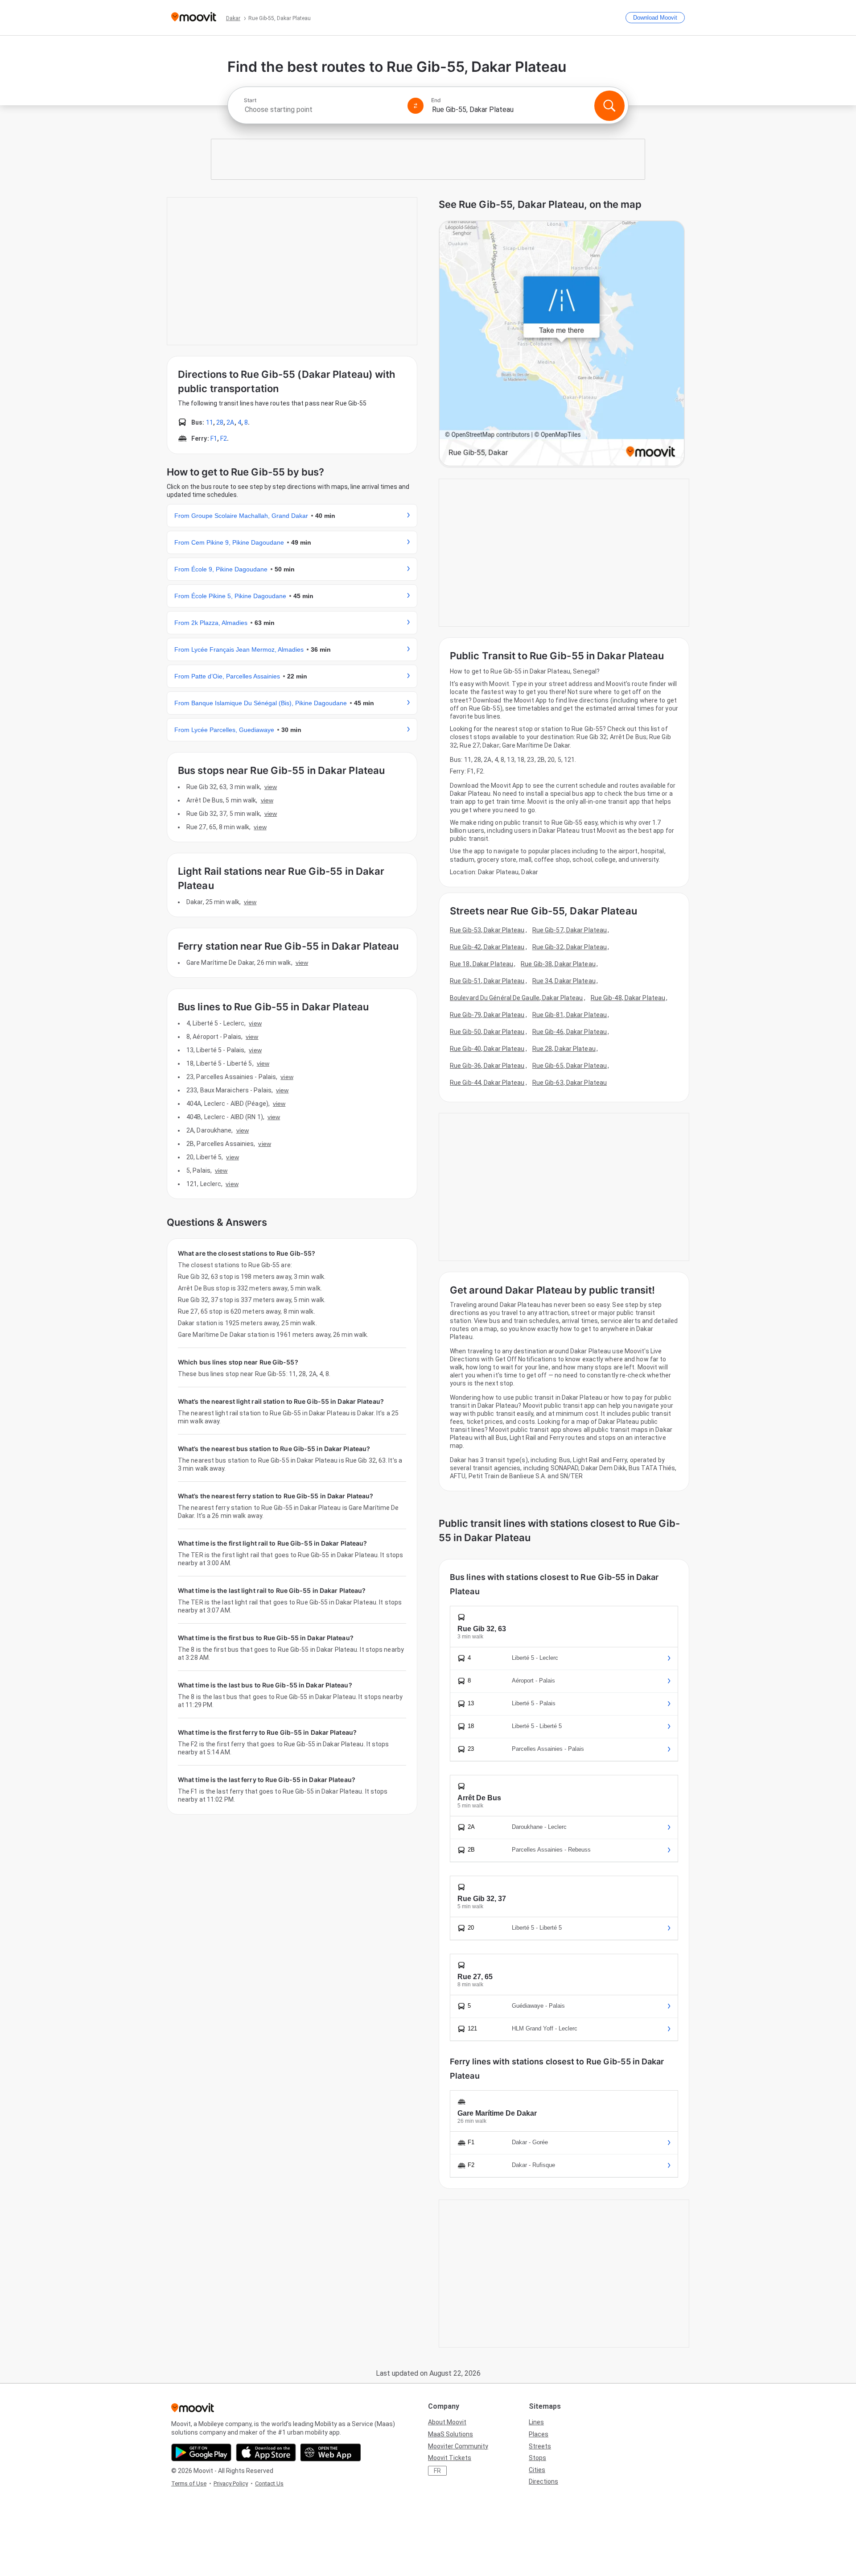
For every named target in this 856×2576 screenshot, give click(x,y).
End (436, 100)
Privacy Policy (231, 2483)
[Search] (609, 106)
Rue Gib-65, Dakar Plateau (570, 1066)
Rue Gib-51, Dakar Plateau (487, 981)
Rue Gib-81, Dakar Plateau (570, 1015)
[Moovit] (194, 18)
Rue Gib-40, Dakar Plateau (487, 1049)
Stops (537, 2458)
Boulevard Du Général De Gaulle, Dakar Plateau (516, 998)
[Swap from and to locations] (416, 106)
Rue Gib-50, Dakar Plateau (487, 1032)
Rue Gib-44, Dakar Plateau (487, 1083)
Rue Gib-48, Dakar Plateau (628, 998)
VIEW (271, 787)
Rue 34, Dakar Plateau (564, 981)
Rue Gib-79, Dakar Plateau (487, 1015)
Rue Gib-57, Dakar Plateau (570, 930)
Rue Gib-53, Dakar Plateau (487, 930)
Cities (537, 2470)
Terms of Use (189, 2483)
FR (437, 2471)
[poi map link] (562, 344)
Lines (536, 2422)
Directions (543, 2481)
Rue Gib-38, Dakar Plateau (558, 964)
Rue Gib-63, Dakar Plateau (570, 1083)
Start (250, 100)
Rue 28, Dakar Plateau (564, 1049)
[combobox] (322, 110)
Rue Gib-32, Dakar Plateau (570, 947)
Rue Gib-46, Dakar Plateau (570, 1032)
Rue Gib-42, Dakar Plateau (487, 947)
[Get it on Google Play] (201, 2452)
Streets (540, 2446)
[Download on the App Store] (266, 2452)
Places (539, 2434)
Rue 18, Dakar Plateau (481, 964)
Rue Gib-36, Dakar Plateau (487, 1066)
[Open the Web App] (331, 2452)
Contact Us (269, 2483)
